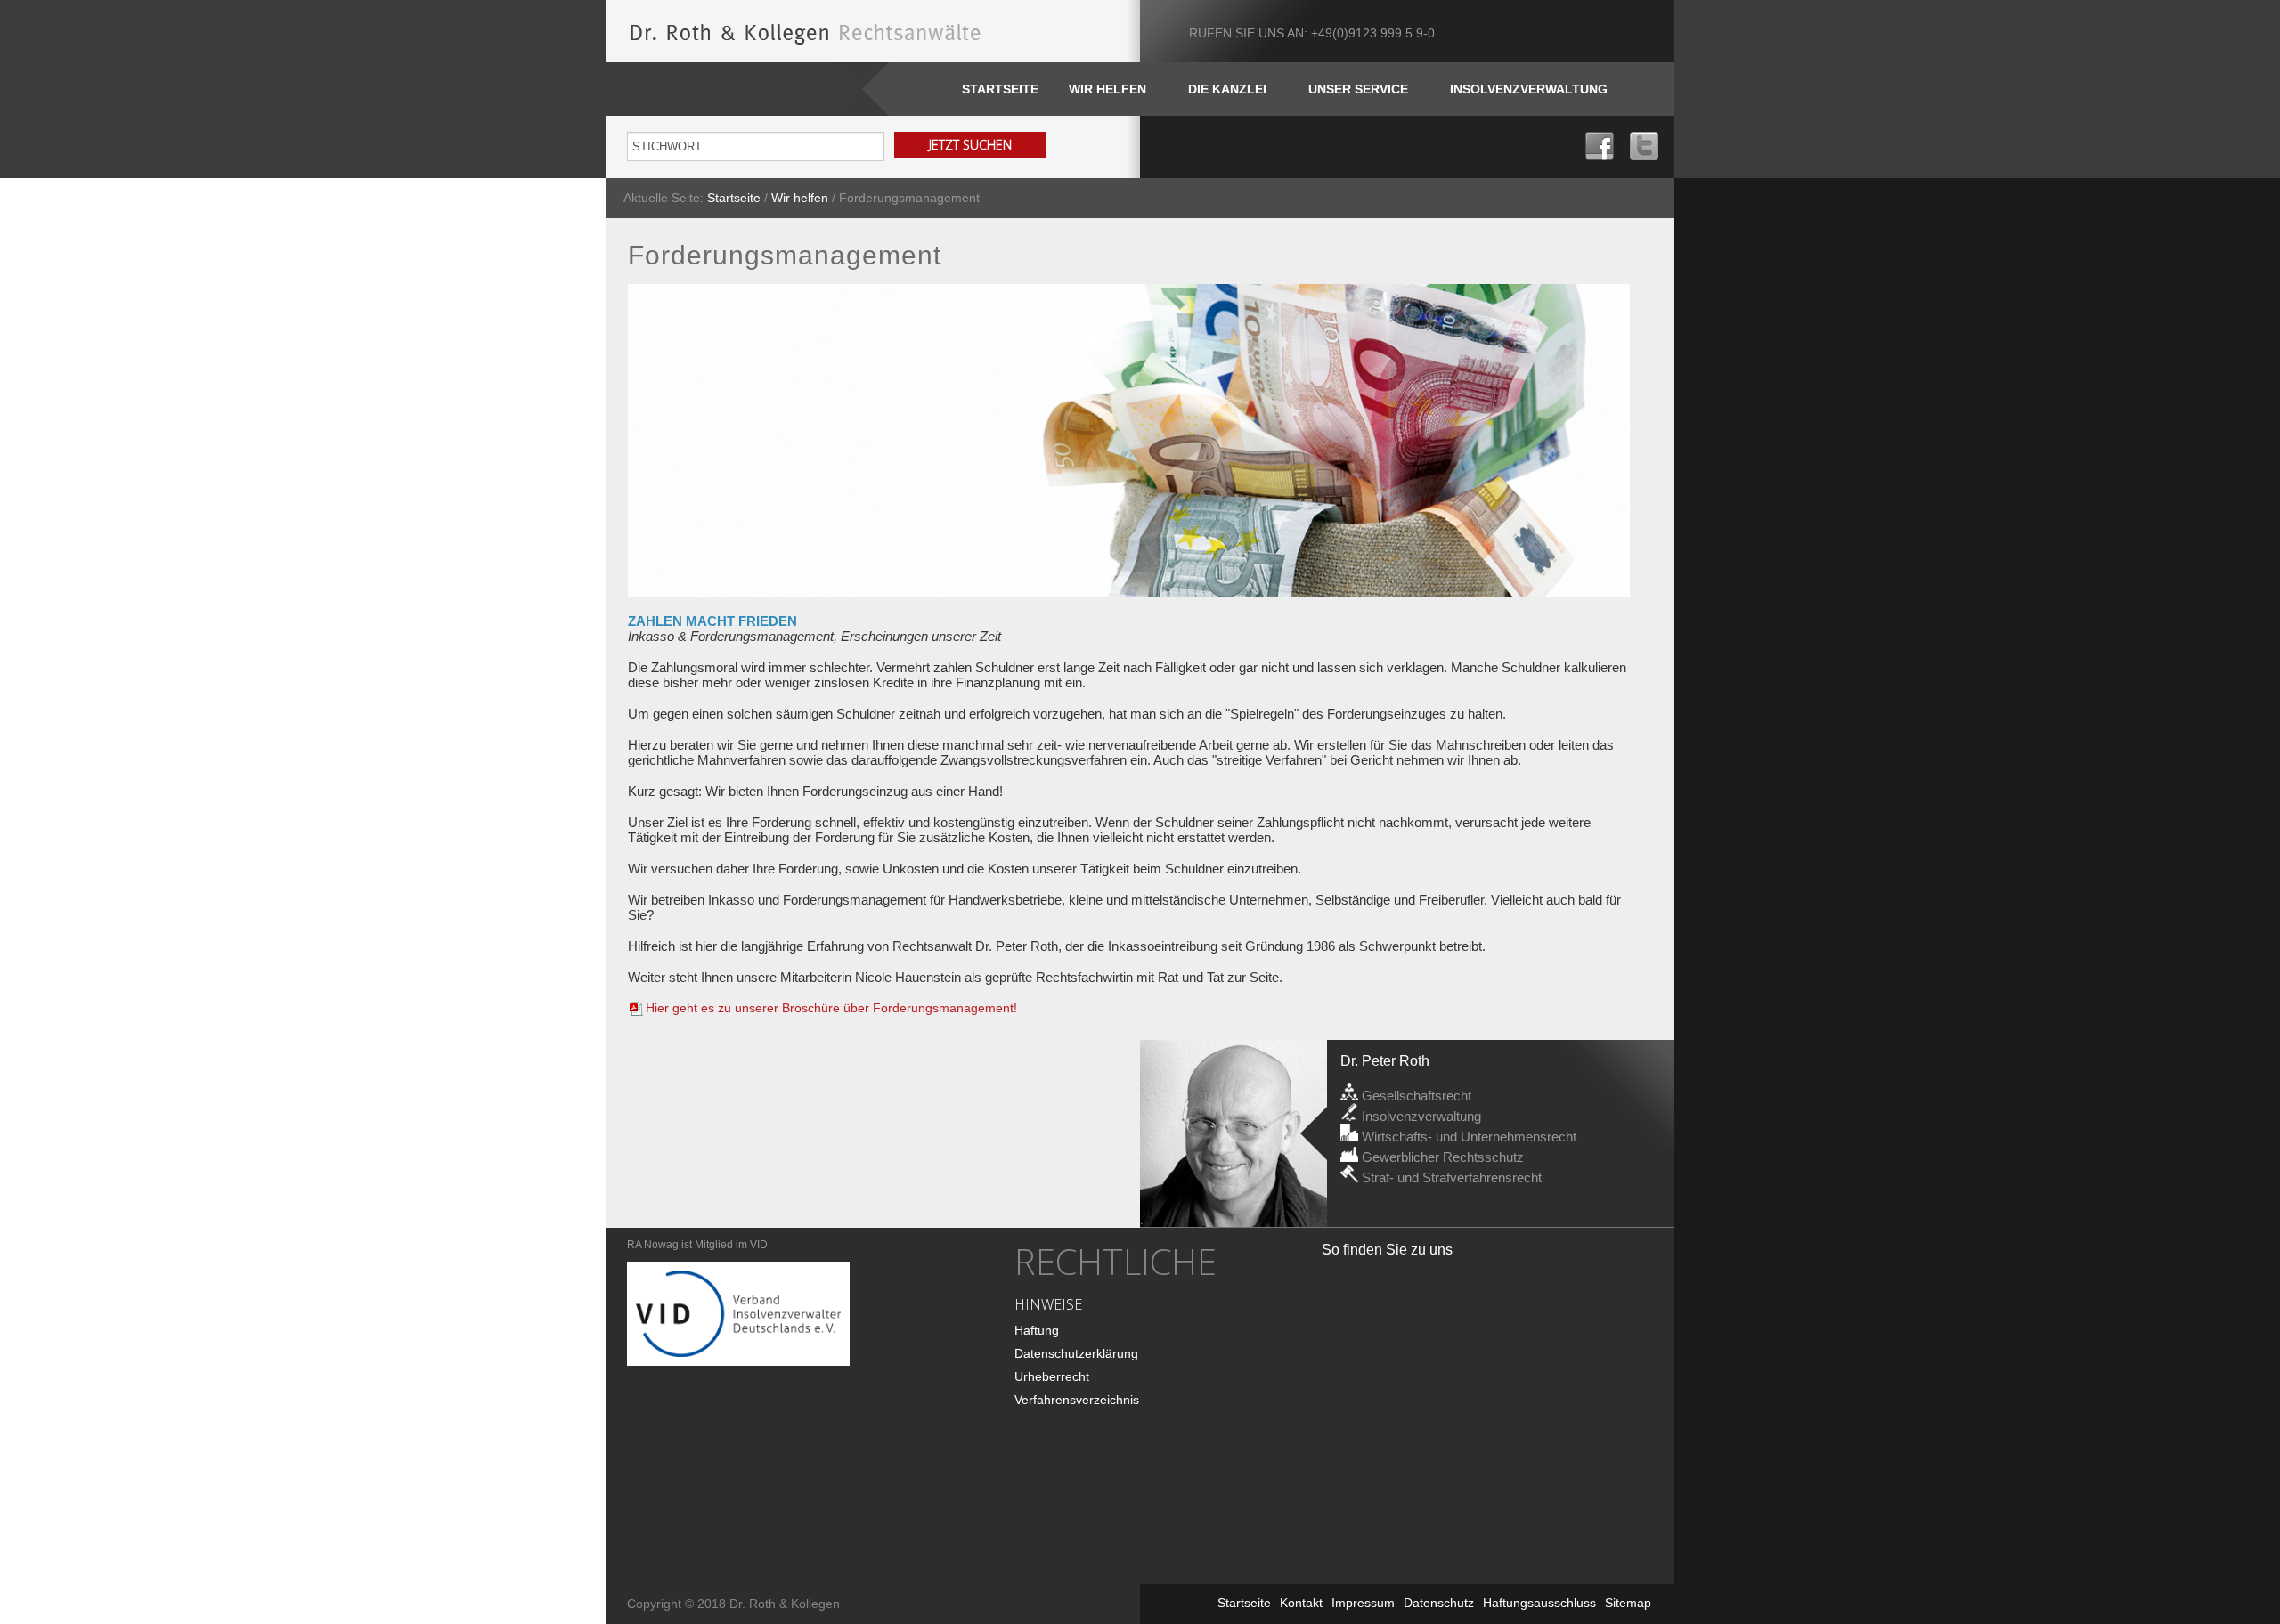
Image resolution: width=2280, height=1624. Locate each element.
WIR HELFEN (1107, 89)
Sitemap (1628, 1603)
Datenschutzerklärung (1076, 1353)
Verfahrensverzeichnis (1077, 1400)
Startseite (1000, 89)
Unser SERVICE (1358, 89)
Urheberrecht (1052, 1376)
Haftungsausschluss (1539, 1603)
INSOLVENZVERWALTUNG (1529, 89)
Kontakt (1301, 1603)
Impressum (1363, 1603)
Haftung (1037, 1330)
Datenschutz (1439, 1603)
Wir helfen (800, 198)
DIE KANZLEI (1227, 89)
